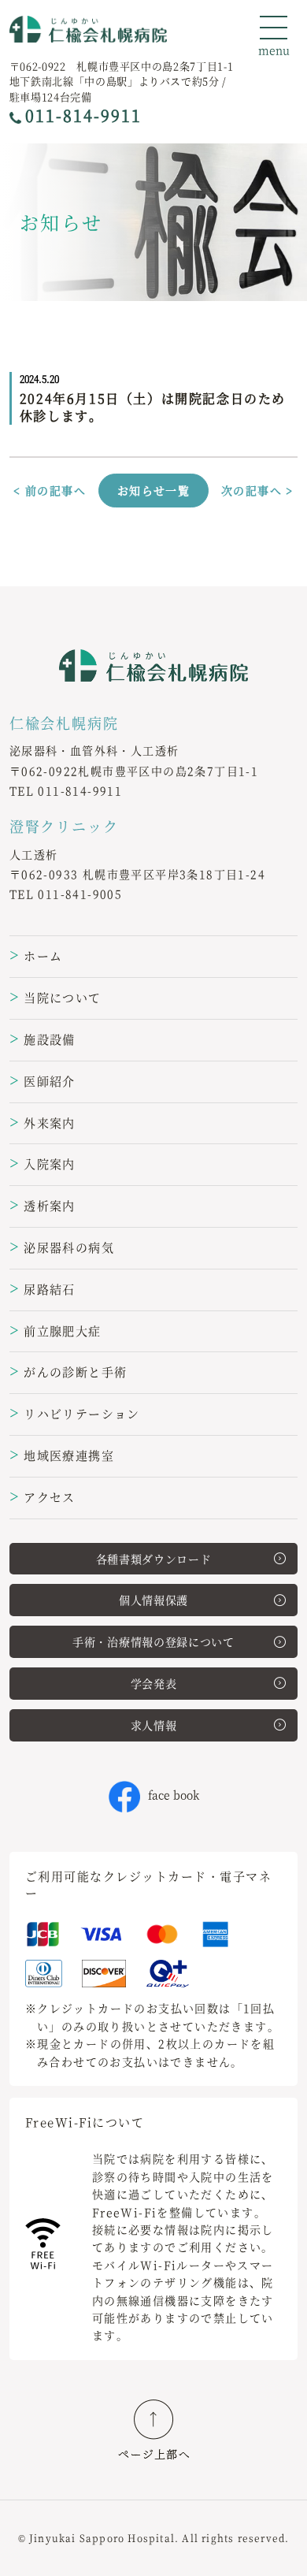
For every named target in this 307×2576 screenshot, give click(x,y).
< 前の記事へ (50, 490)
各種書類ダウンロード (154, 1559)
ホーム (36, 955)
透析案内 (43, 1205)
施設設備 (43, 1039)
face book (174, 1794)
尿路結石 (43, 1289)
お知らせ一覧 (153, 490)
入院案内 (43, 1163)
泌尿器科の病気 (62, 1247)
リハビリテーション (75, 1413)
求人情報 (154, 1725)
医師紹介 (43, 1081)
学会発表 (154, 1683)
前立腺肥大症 (55, 1331)
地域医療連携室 (62, 1455)
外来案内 (43, 1123)
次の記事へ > (257, 490)
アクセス (43, 1497)
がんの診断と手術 (68, 1372)
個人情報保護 (153, 1600)
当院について (55, 997)
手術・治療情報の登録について (153, 1641)
